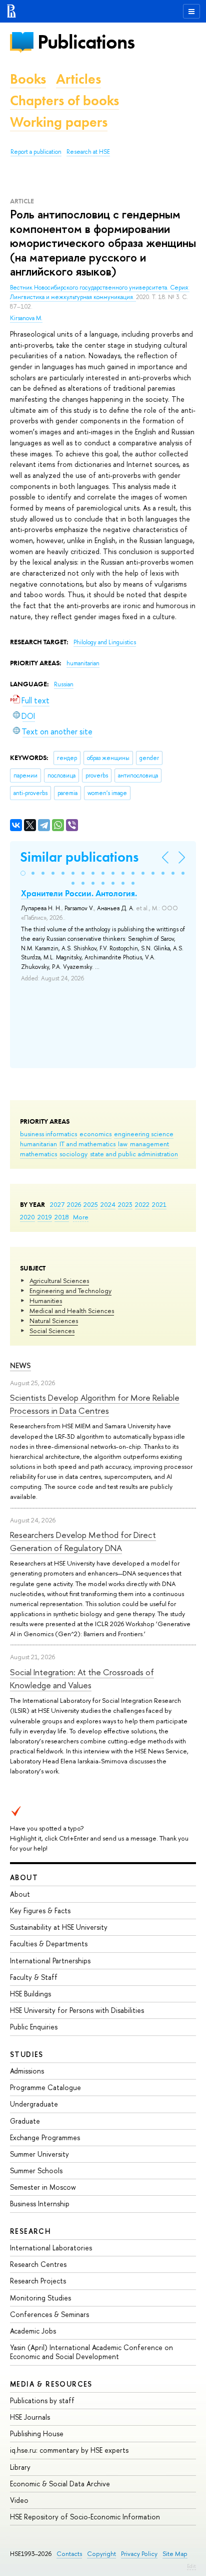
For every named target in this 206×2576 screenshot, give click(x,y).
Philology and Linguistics (105, 642)
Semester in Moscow (43, 2187)
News (20, 1365)
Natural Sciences (54, 1321)
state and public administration (134, 1154)
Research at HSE (88, 152)
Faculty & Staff (34, 1977)
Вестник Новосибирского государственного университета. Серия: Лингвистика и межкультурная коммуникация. (100, 292)
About (24, 1877)
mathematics (38, 1154)
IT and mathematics (87, 1144)
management (149, 1144)
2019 (45, 1217)
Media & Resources (51, 2384)
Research (30, 2231)
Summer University (39, 2154)
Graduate (25, 2121)
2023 (125, 1204)
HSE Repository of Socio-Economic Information (85, 2517)
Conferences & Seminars (49, 2314)
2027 (57, 1204)
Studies (27, 2054)
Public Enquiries (34, 2027)
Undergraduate (34, 2104)
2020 (27, 1217)
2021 (159, 1204)
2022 (142, 1204)
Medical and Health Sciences (72, 1311)
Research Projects (38, 2281)
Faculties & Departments (49, 1944)
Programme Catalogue (45, 2087)
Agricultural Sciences (59, 1280)
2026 (74, 1204)
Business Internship (40, 2204)
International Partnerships (50, 1961)
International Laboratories (51, 2248)
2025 (91, 1204)
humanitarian (38, 1144)
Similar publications (79, 857)
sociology (73, 1154)
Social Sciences (52, 1331)
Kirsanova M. (26, 318)
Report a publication (36, 152)
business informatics (48, 1134)
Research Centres (38, 2264)
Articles (78, 79)
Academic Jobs (33, 2331)
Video (19, 2500)
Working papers (59, 122)
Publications (86, 42)
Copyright (101, 2554)
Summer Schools (36, 2170)
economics (95, 1134)
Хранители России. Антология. (79, 893)
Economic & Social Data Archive (60, 2484)
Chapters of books (64, 100)
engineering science (144, 1134)
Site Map (175, 2554)
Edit (191, 2566)
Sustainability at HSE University (59, 1927)
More (81, 1217)
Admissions (27, 2071)
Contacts (69, 2554)
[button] (23, 873)
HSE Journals (30, 2417)
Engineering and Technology (70, 1291)
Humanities (46, 1301)
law (123, 1144)
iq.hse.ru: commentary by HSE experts (69, 2450)
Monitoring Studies (40, 2298)
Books (28, 79)
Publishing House (37, 2433)
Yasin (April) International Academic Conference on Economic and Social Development (91, 2352)
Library (20, 2467)
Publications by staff (42, 2400)
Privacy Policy (139, 2554)
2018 (62, 1217)
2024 (108, 1204)
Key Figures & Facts (40, 1910)
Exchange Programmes (45, 2137)
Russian (64, 684)
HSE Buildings (30, 1994)
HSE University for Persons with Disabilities (77, 2010)
